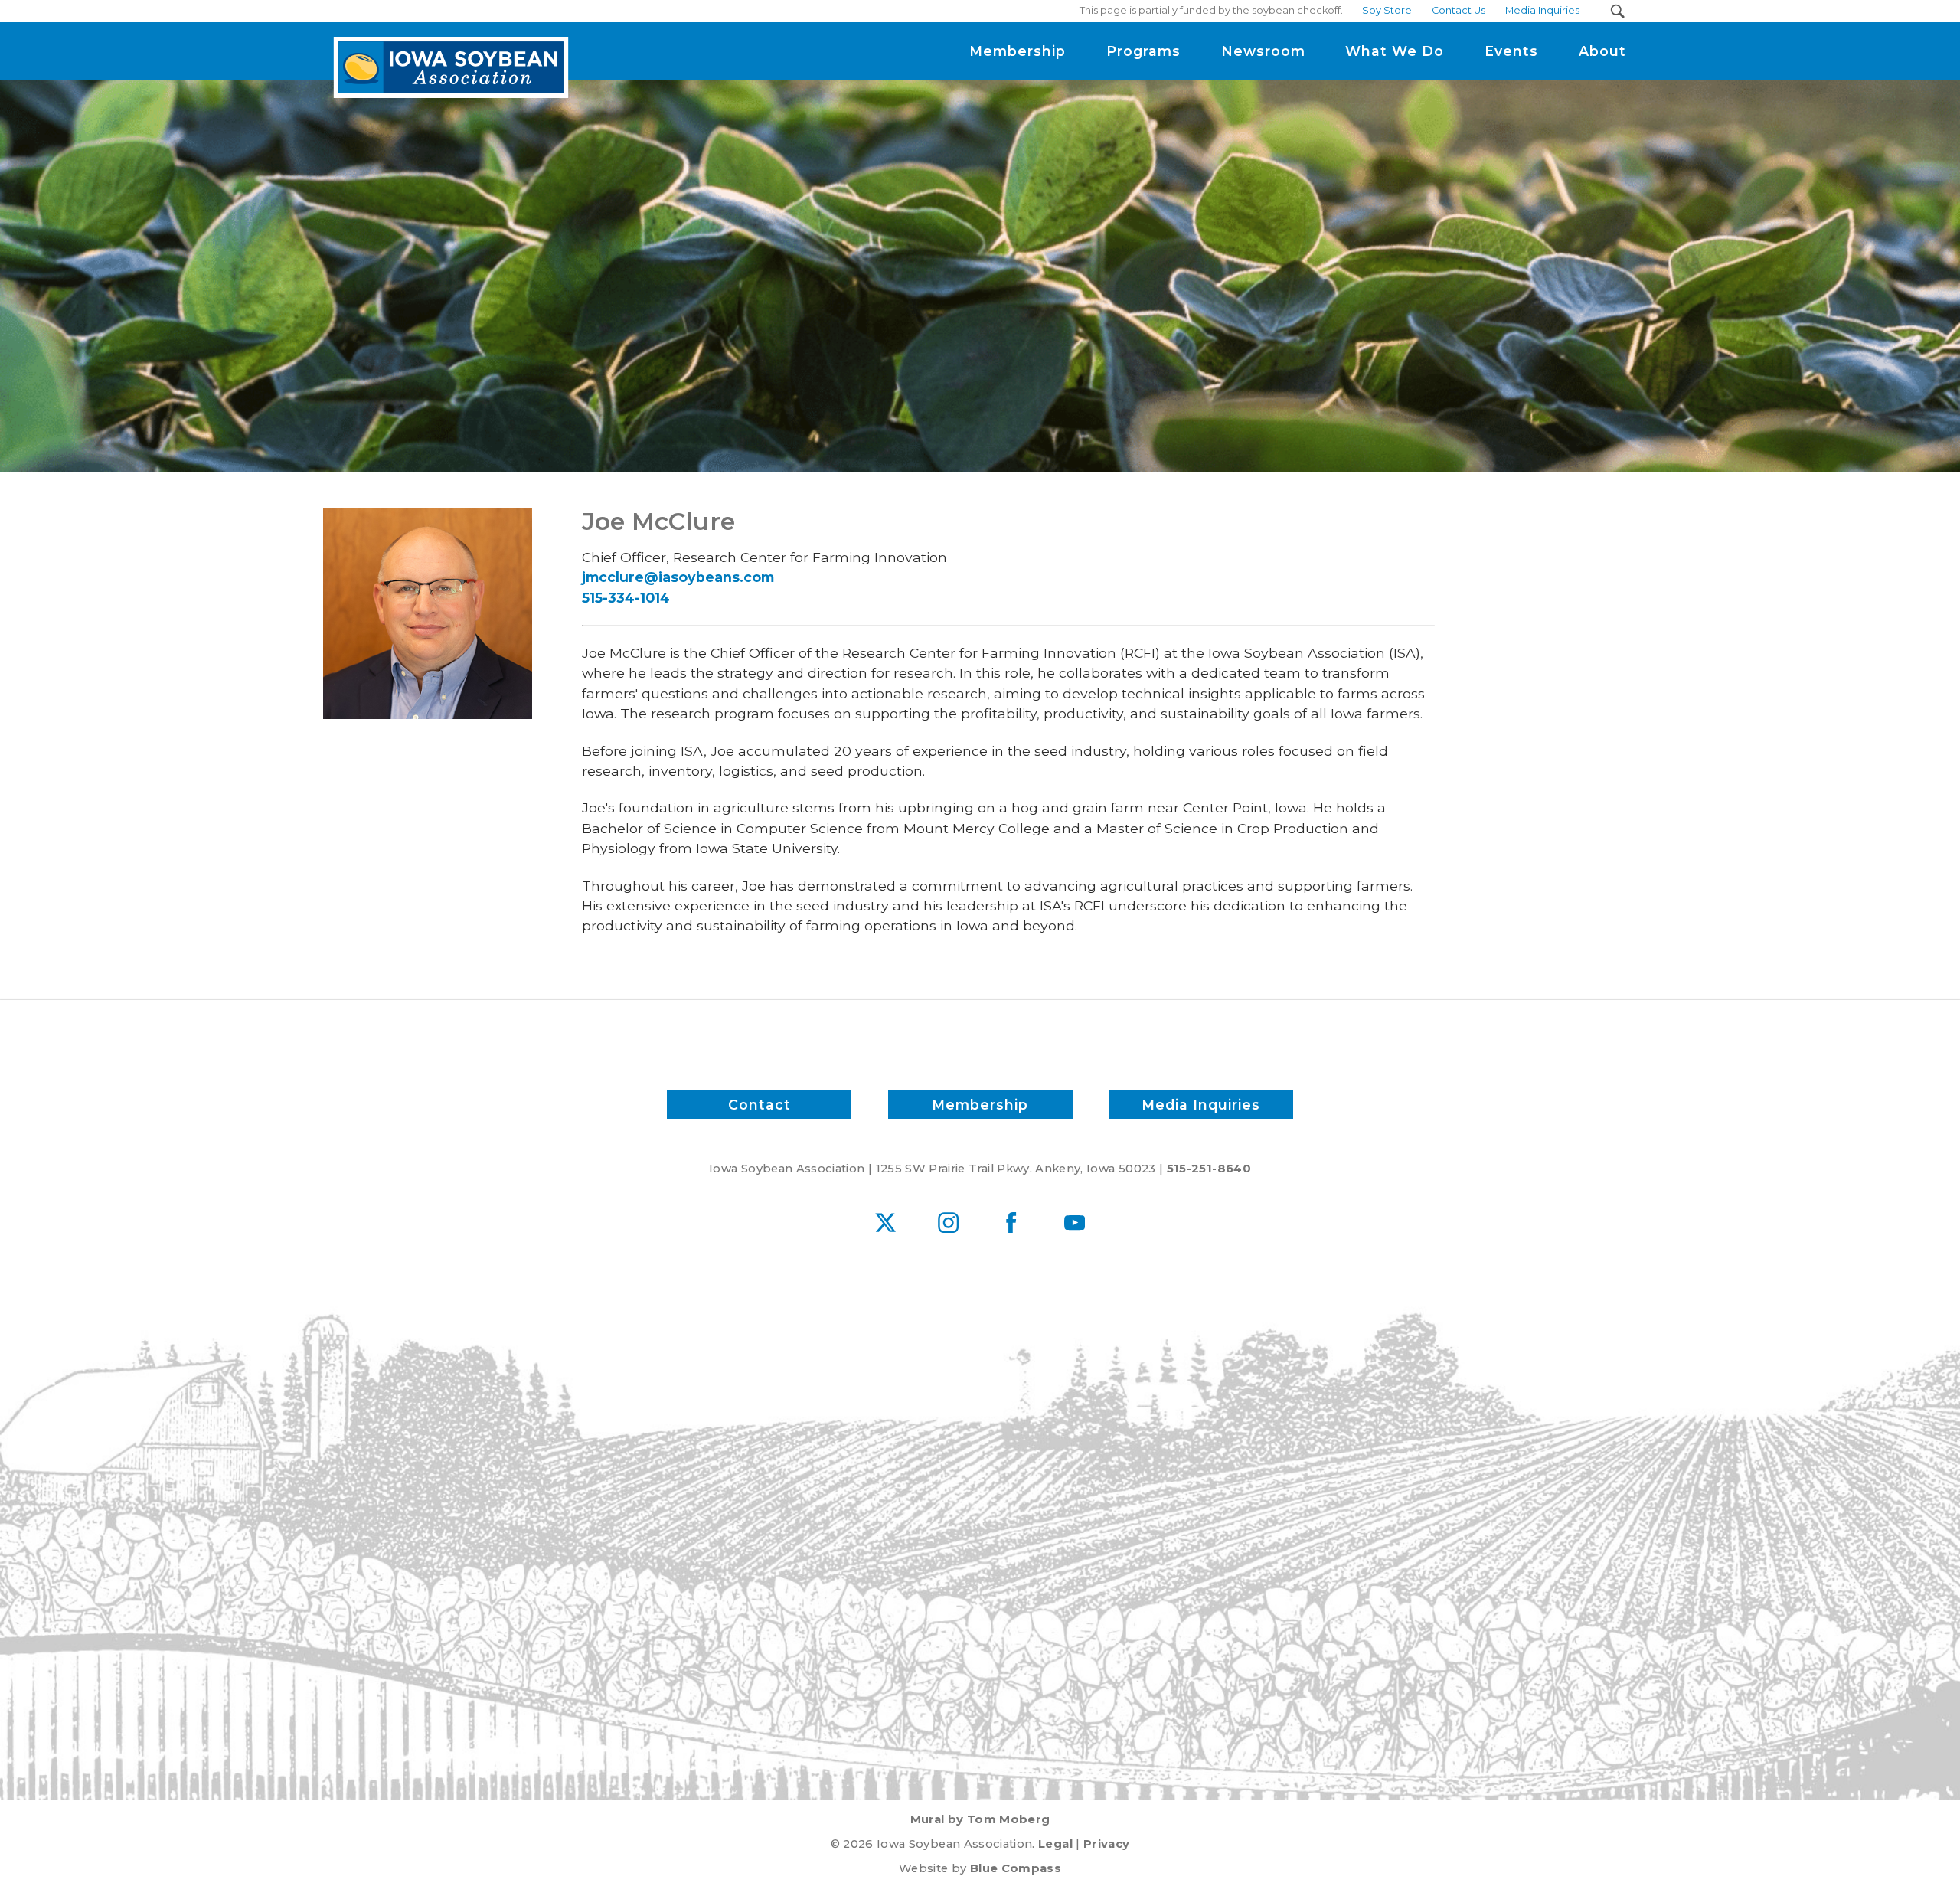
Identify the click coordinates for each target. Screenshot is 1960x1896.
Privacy (1106, 1844)
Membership (980, 1105)
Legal (1055, 1844)
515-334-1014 (626, 598)
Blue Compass (1016, 1868)
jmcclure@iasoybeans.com (678, 577)
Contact (759, 1105)
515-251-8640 (1209, 1169)
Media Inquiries (1201, 1105)
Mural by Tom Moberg (980, 1819)
